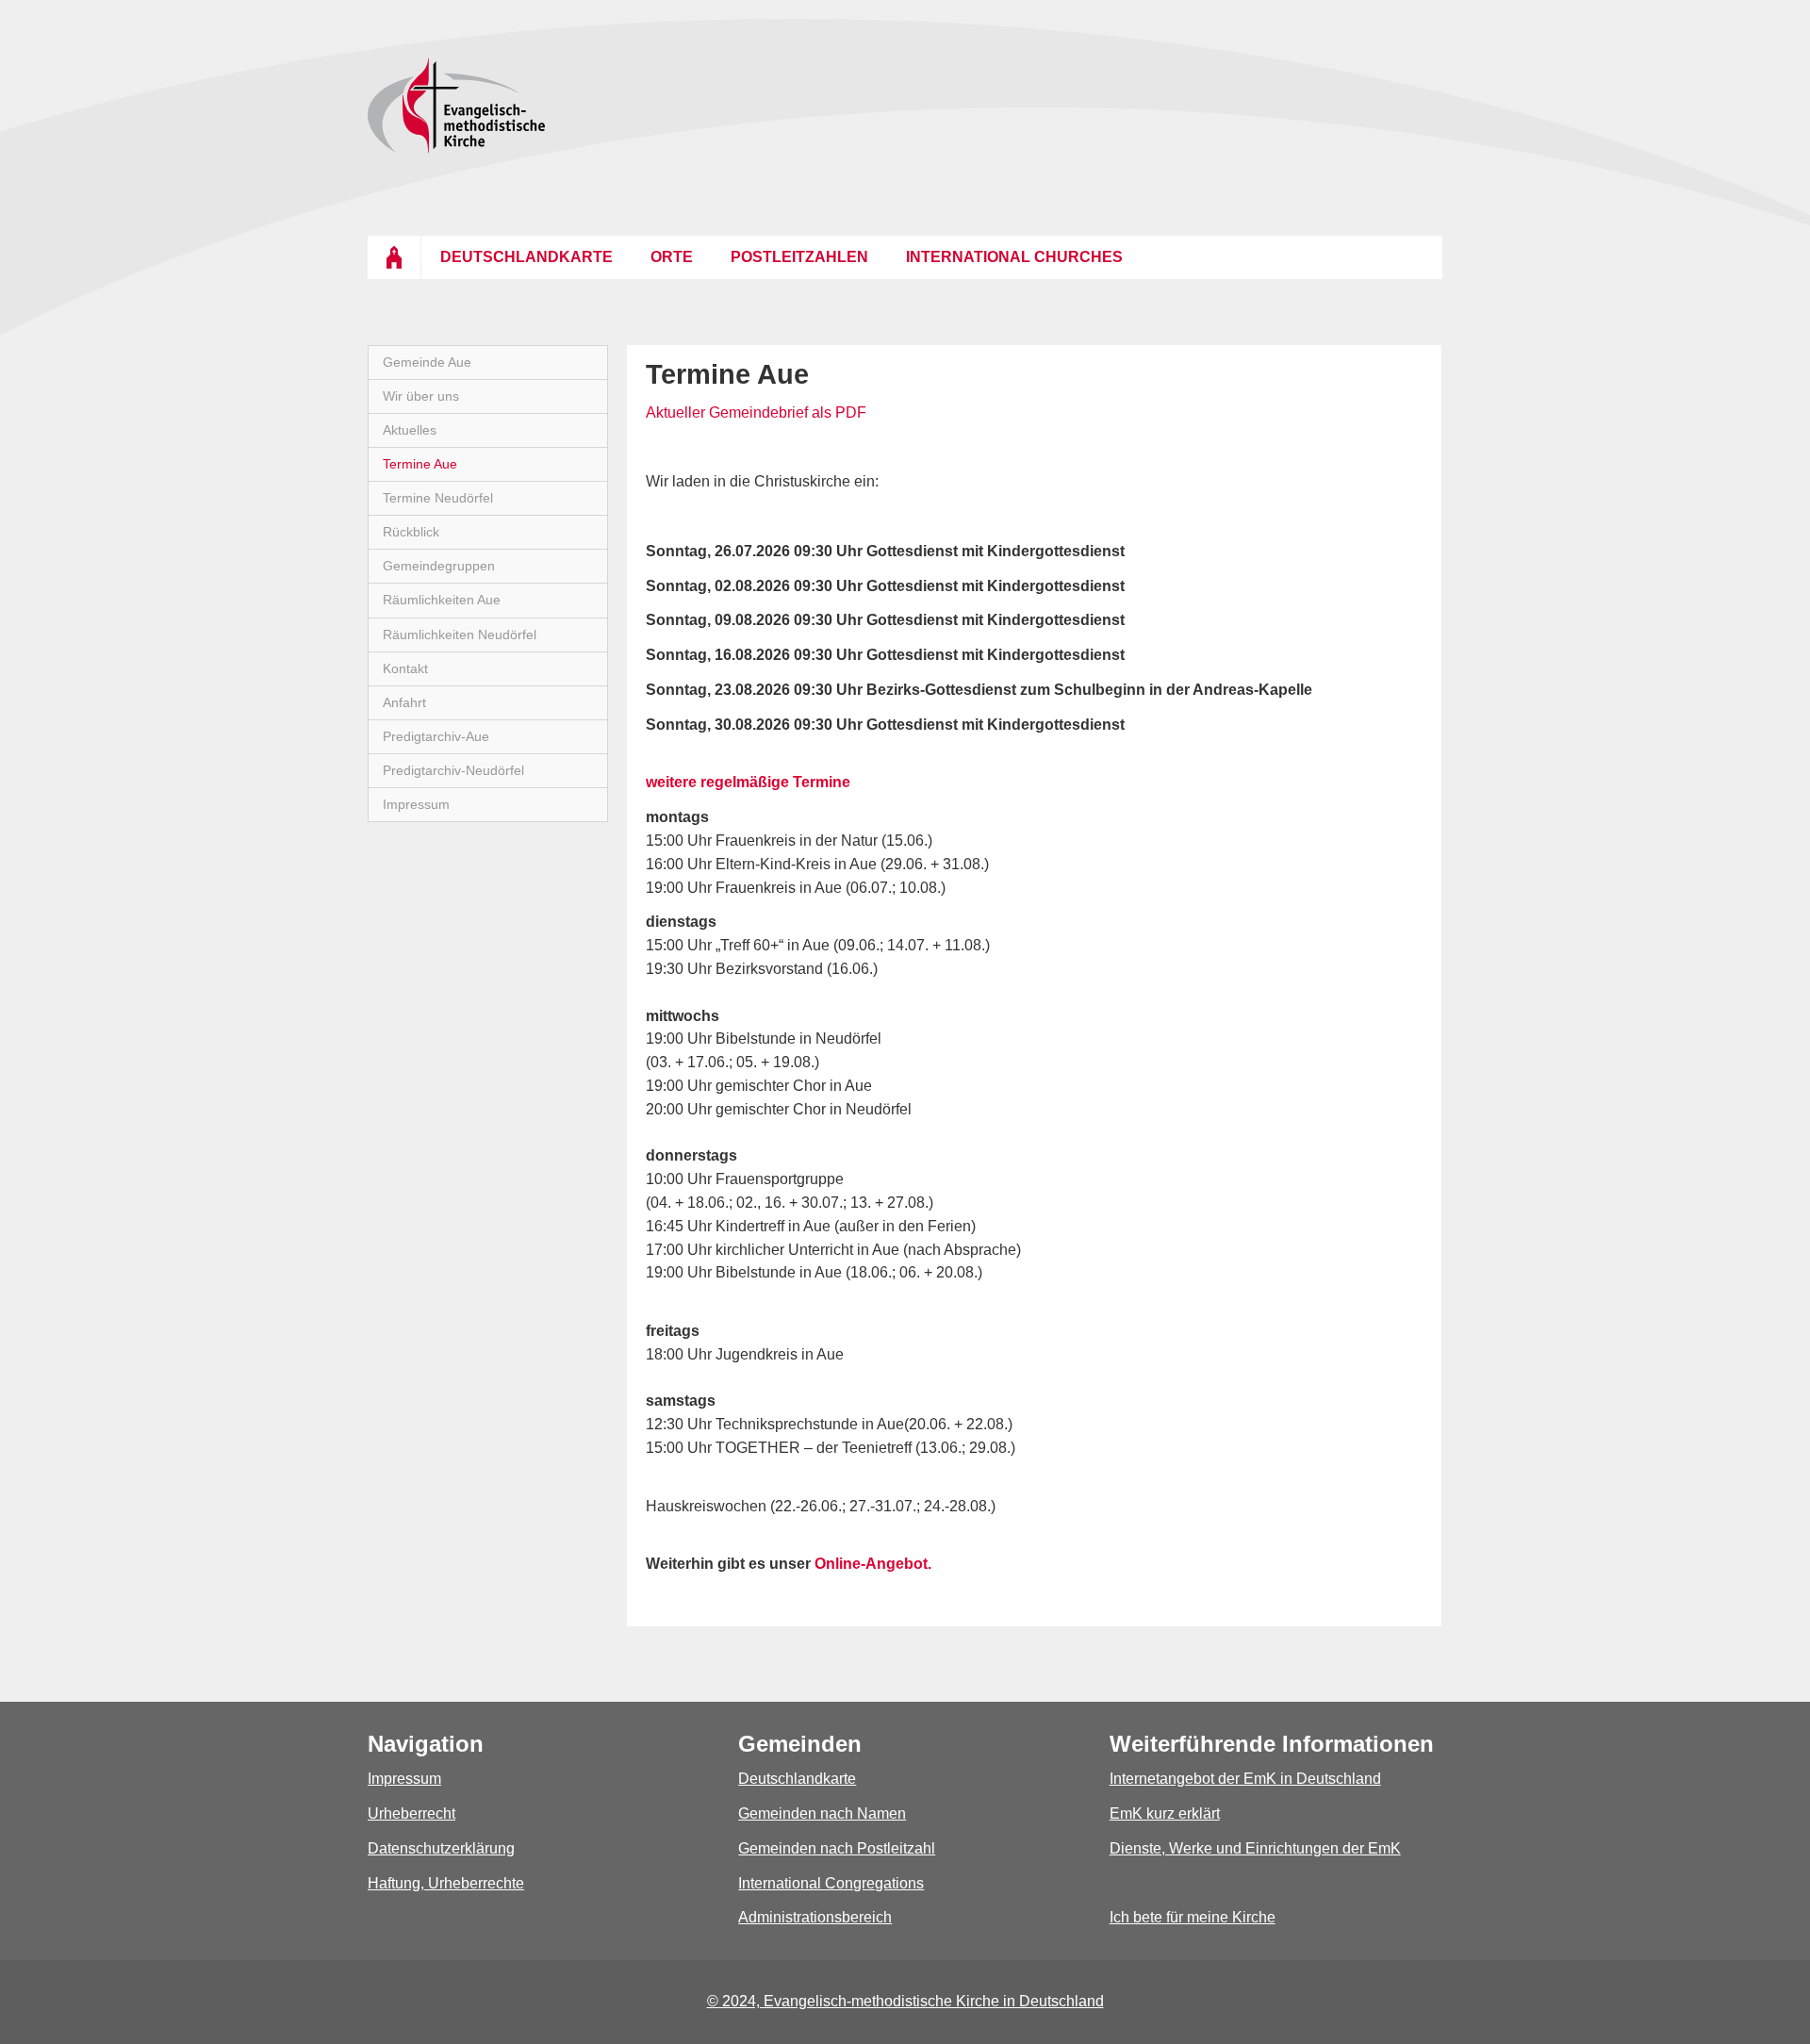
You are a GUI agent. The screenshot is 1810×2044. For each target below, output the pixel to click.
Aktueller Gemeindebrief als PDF (756, 412)
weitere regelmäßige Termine (748, 782)
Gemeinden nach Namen (822, 1813)
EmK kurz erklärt (1165, 1813)
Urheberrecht (411, 1813)
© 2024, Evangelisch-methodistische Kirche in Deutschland (905, 2001)
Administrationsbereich (815, 1917)
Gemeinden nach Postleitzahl (837, 1848)
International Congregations (831, 1883)
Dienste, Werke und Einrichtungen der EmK (1255, 1848)
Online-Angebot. (873, 1564)
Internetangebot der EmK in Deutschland (1245, 1779)
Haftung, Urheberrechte (446, 1883)
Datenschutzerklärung (441, 1848)
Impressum (404, 1779)
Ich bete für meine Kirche (1193, 1917)
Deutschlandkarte (797, 1779)
